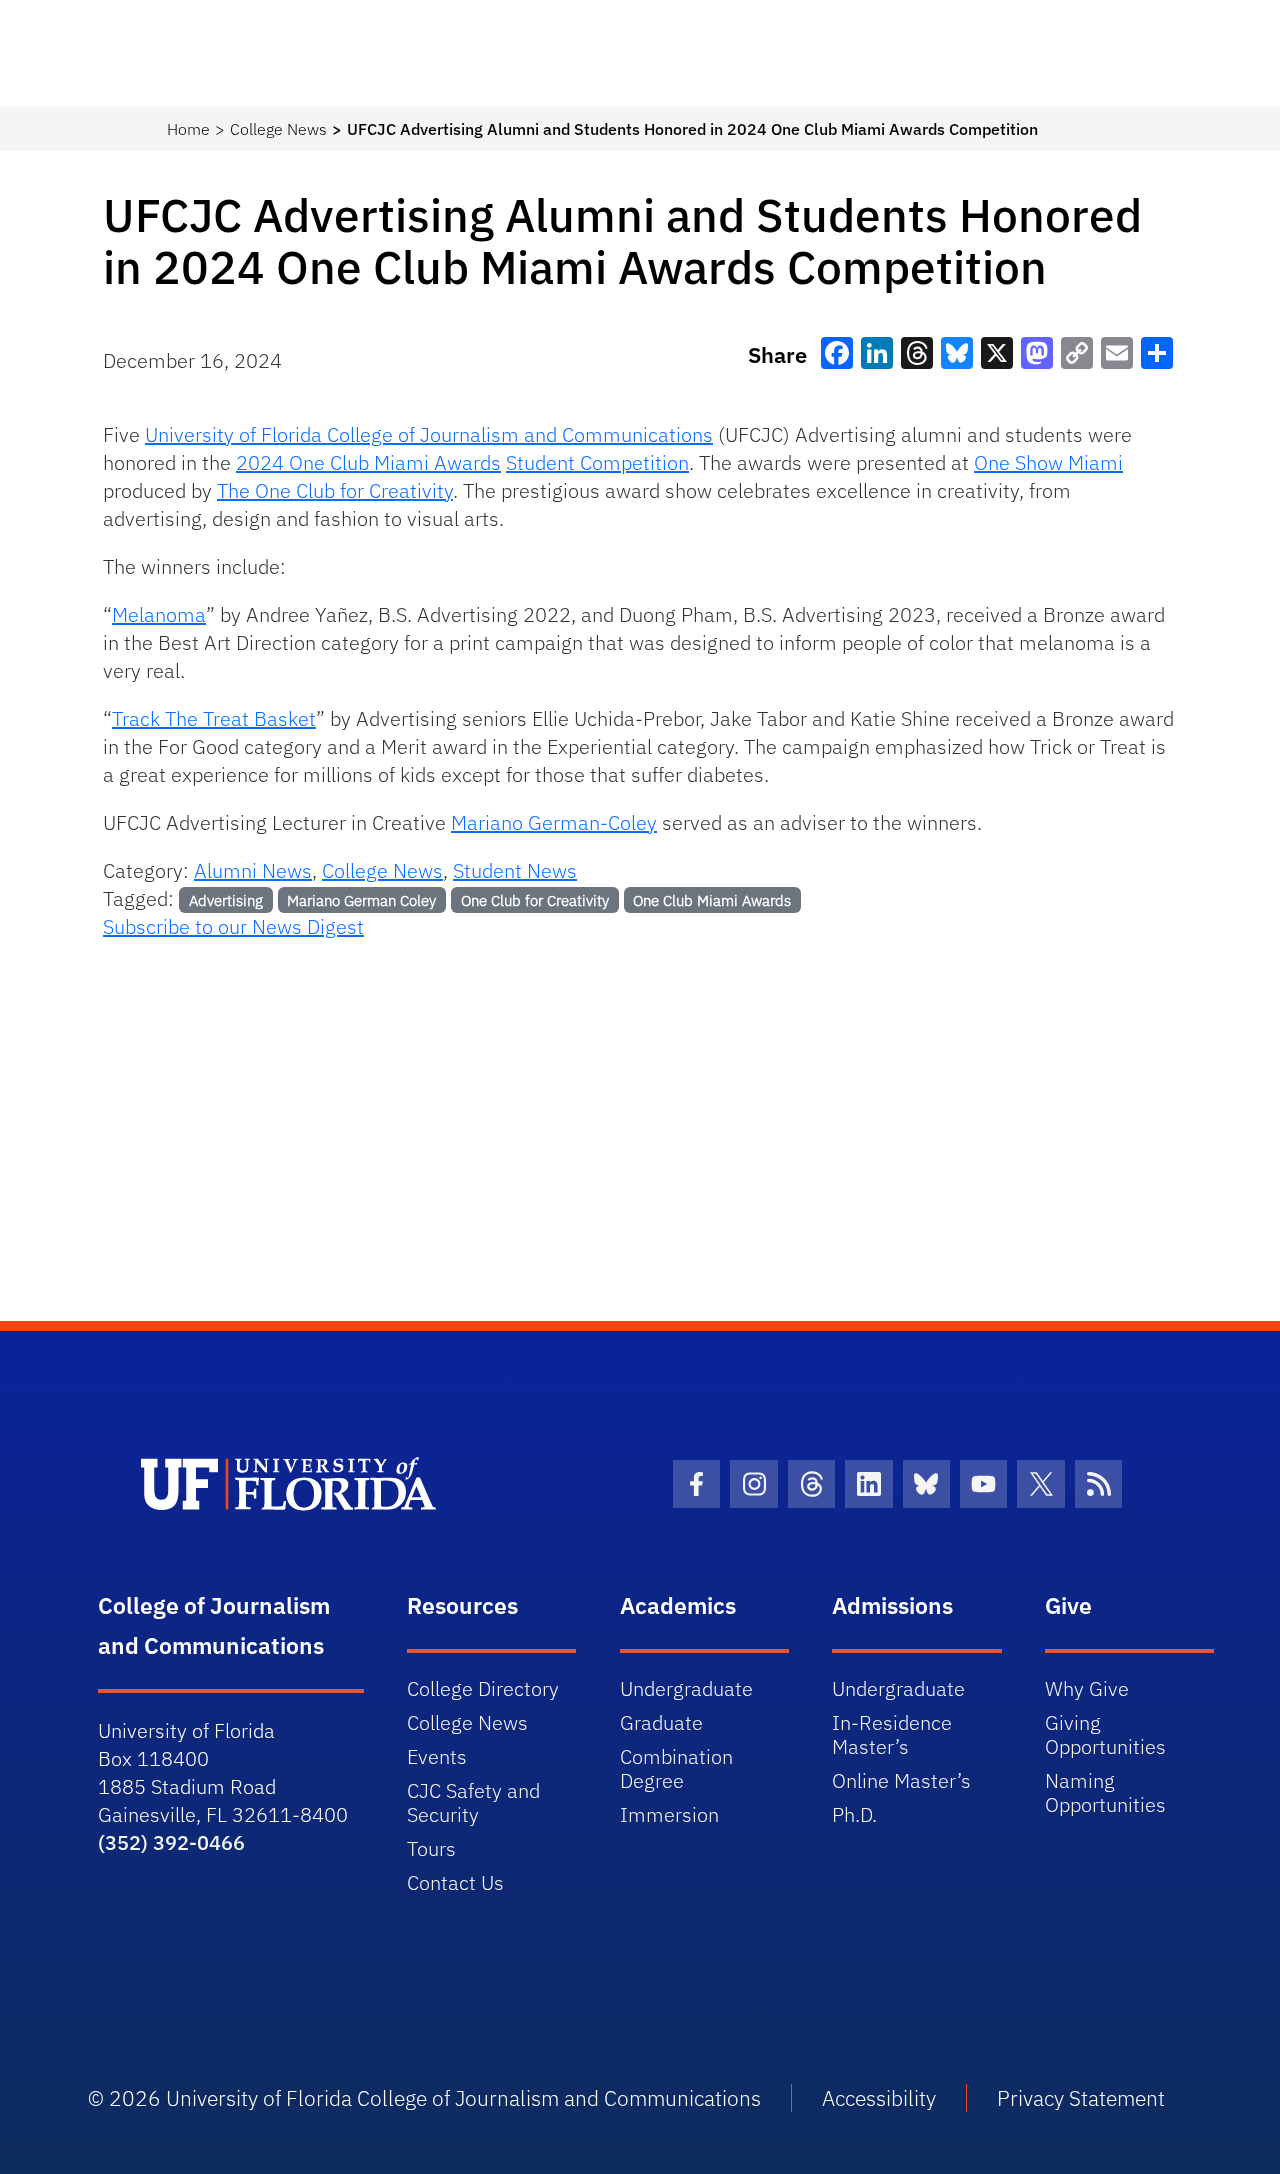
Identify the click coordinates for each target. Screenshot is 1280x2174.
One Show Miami (1048, 462)
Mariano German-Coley (554, 822)
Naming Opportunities (1105, 1792)
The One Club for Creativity (335, 490)
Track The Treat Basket (214, 718)
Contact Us (455, 1882)
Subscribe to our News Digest (233, 926)
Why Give (1087, 1688)
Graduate (661, 1722)
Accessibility (879, 2098)
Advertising (226, 900)
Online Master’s (901, 1780)
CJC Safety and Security (473, 1802)
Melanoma (159, 614)
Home (188, 129)
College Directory (483, 1688)
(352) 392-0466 (171, 1842)
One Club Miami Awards (712, 900)
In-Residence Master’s (892, 1734)
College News (278, 129)
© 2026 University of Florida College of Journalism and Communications (424, 2098)
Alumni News (253, 870)
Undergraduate (686, 1688)
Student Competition (597, 462)
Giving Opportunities (1105, 1734)
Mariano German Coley (361, 900)
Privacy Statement (1081, 2098)
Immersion (669, 1814)
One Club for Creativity (535, 900)
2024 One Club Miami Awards (368, 462)
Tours (431, 1848)
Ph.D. (854, 1814)
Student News (515, 870)
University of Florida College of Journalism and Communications (429, 434)
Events (437, 1756)
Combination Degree (676, 1768)
